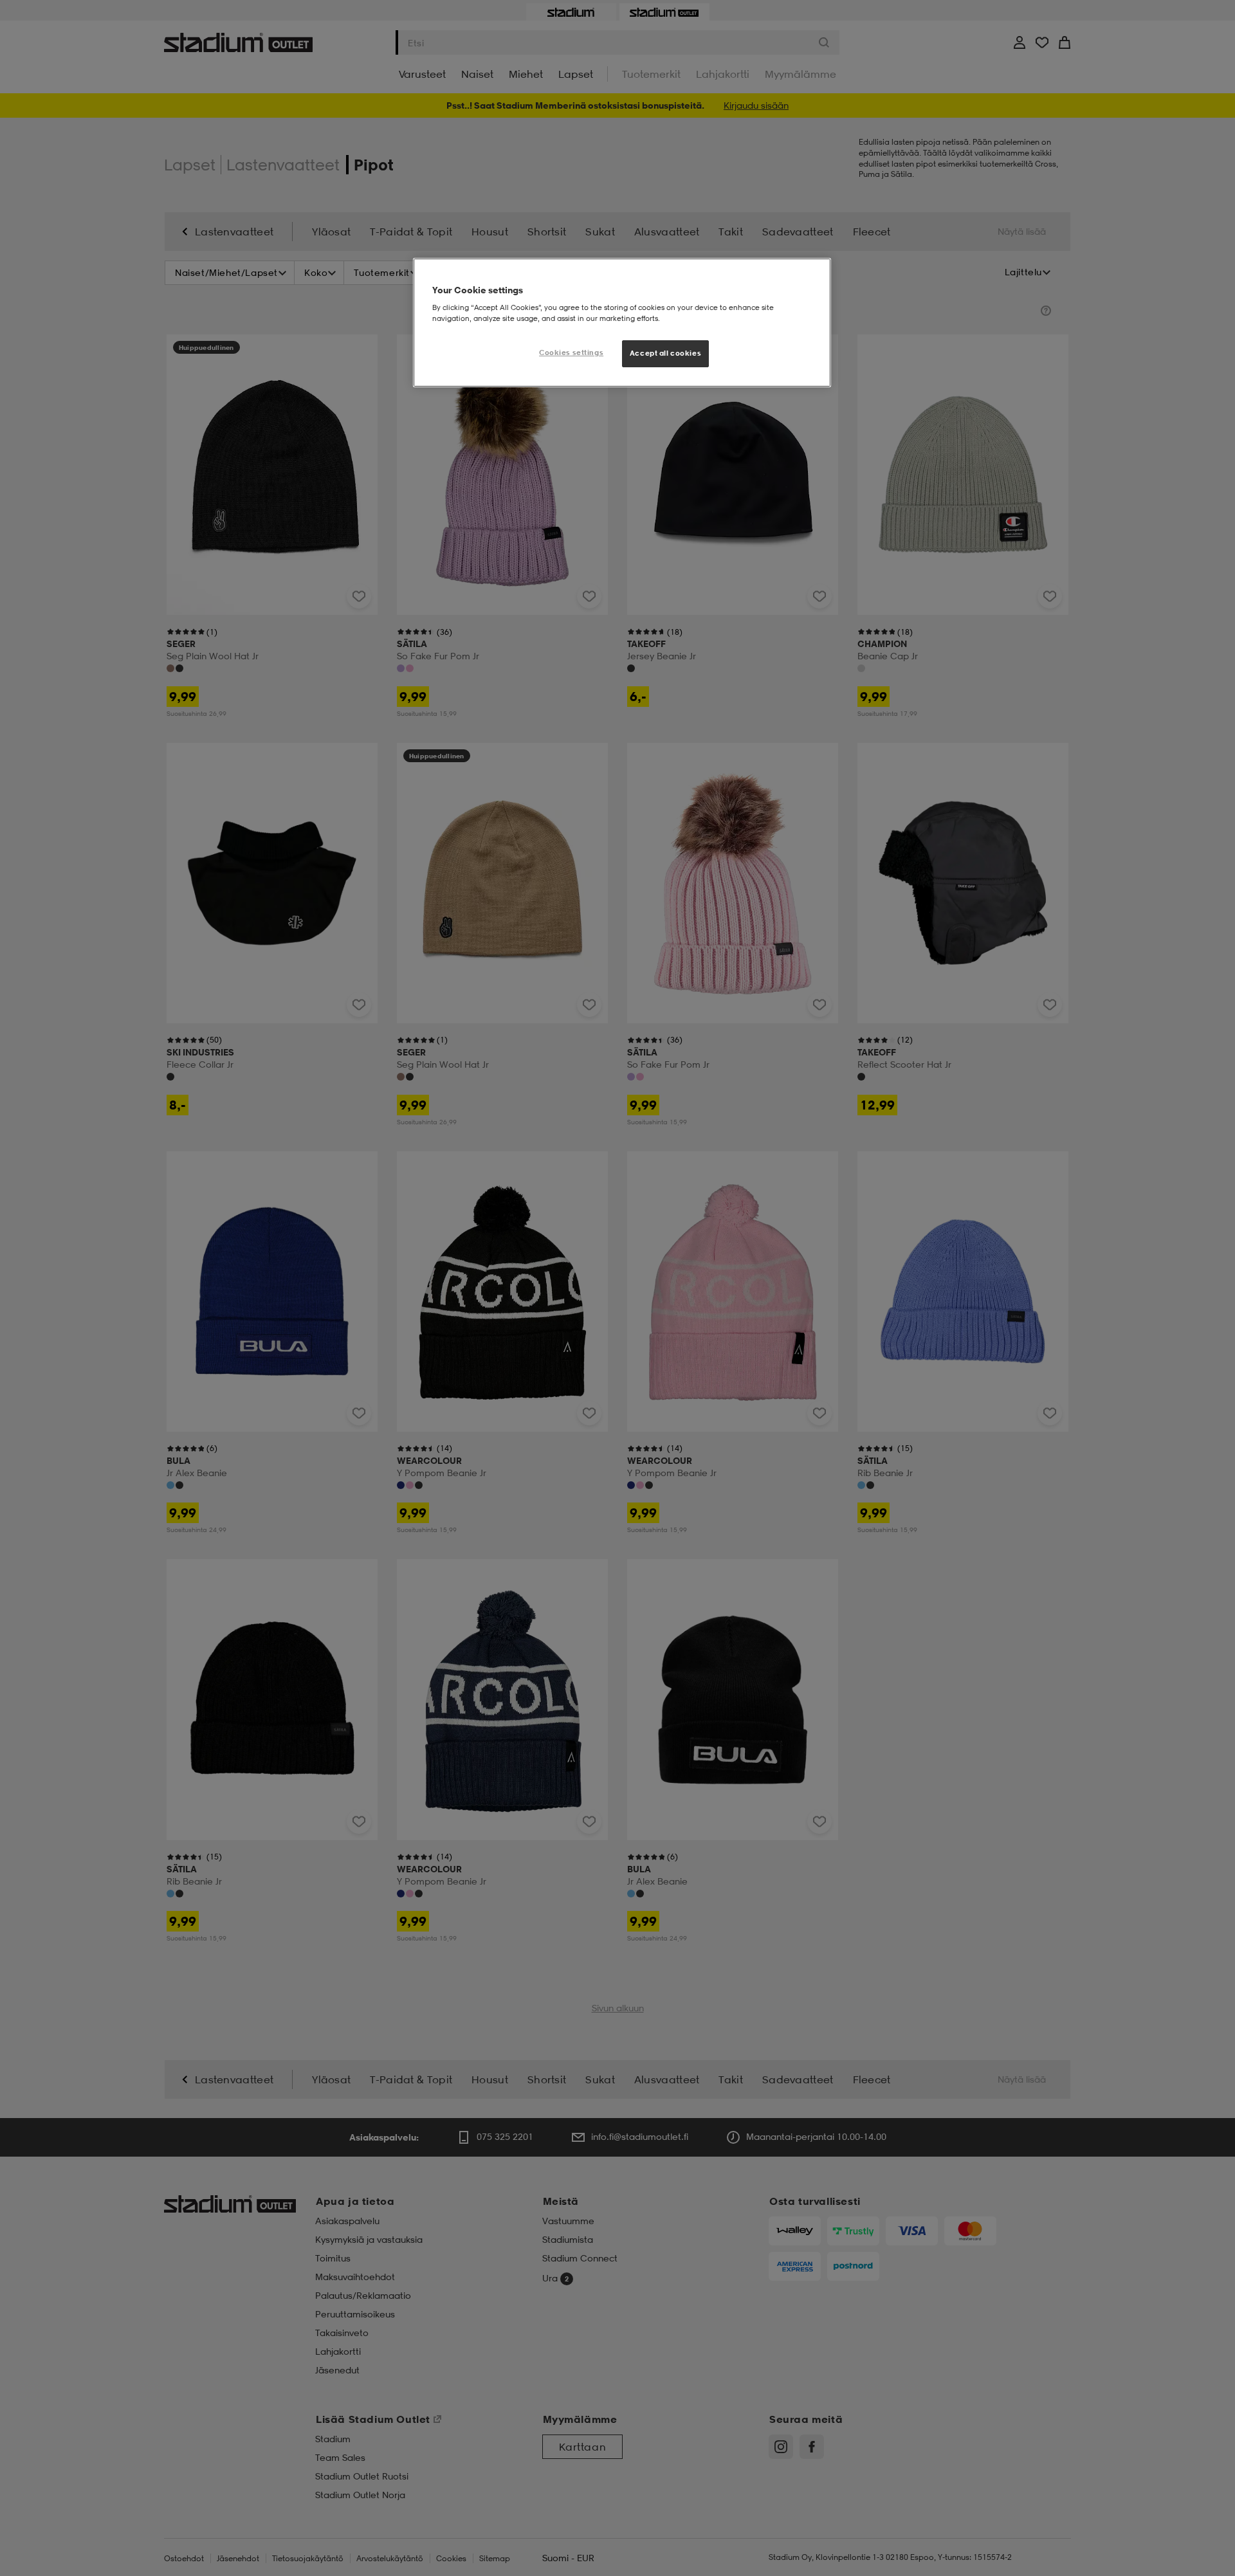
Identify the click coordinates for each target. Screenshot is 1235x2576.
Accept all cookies (665, 353)
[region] (622, 323)
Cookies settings (571, 352)
